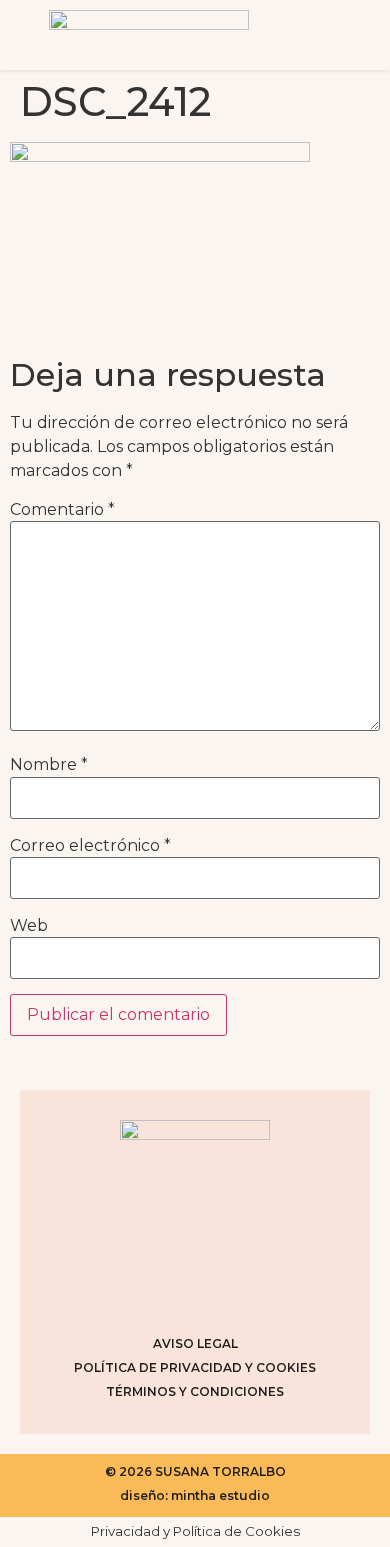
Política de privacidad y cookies (195, 1367)
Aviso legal (195, 1343)
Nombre (49, 765)
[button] (333, 35)
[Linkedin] (270, 1287)
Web (29, 926)
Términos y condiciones (195, 1391)
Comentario (62, 510)
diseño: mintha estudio (195, 1495)
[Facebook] (170, 1287)
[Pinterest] (220, 1287)
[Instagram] (120, 1287)
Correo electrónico (90, 846)
